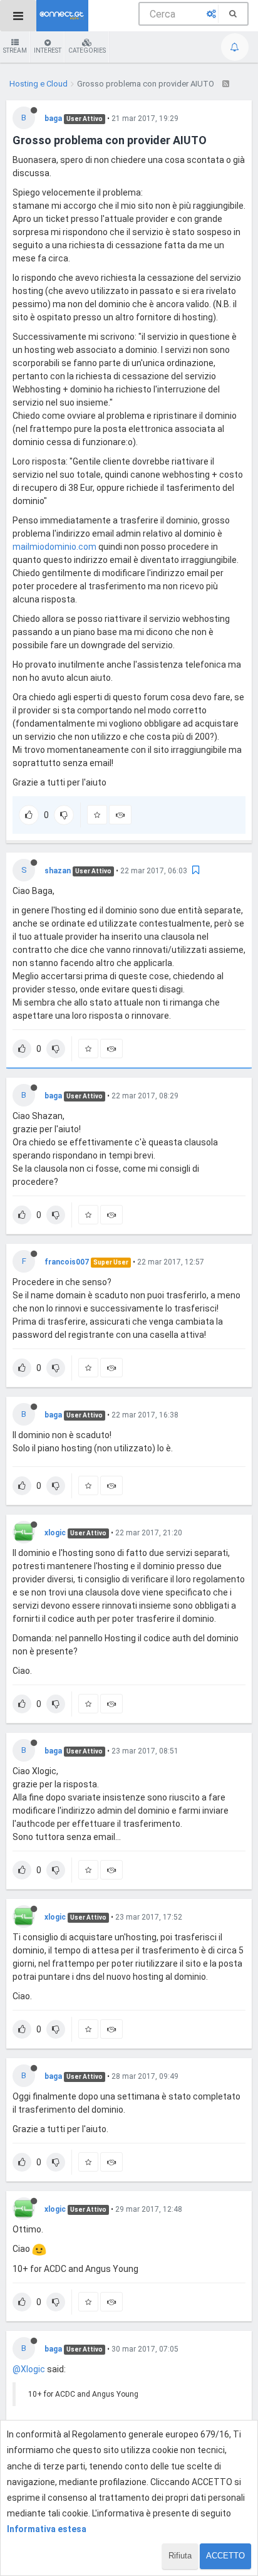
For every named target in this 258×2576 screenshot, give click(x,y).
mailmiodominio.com (54, 547)
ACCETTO (225, 2556)
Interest (48, 50)
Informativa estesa (47, 2529)
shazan (58, 871)
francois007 (67, 1262)
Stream (15, 50)
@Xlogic (29, 2369)
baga (53, 118)
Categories (87, 50)
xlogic (55, 1533)
